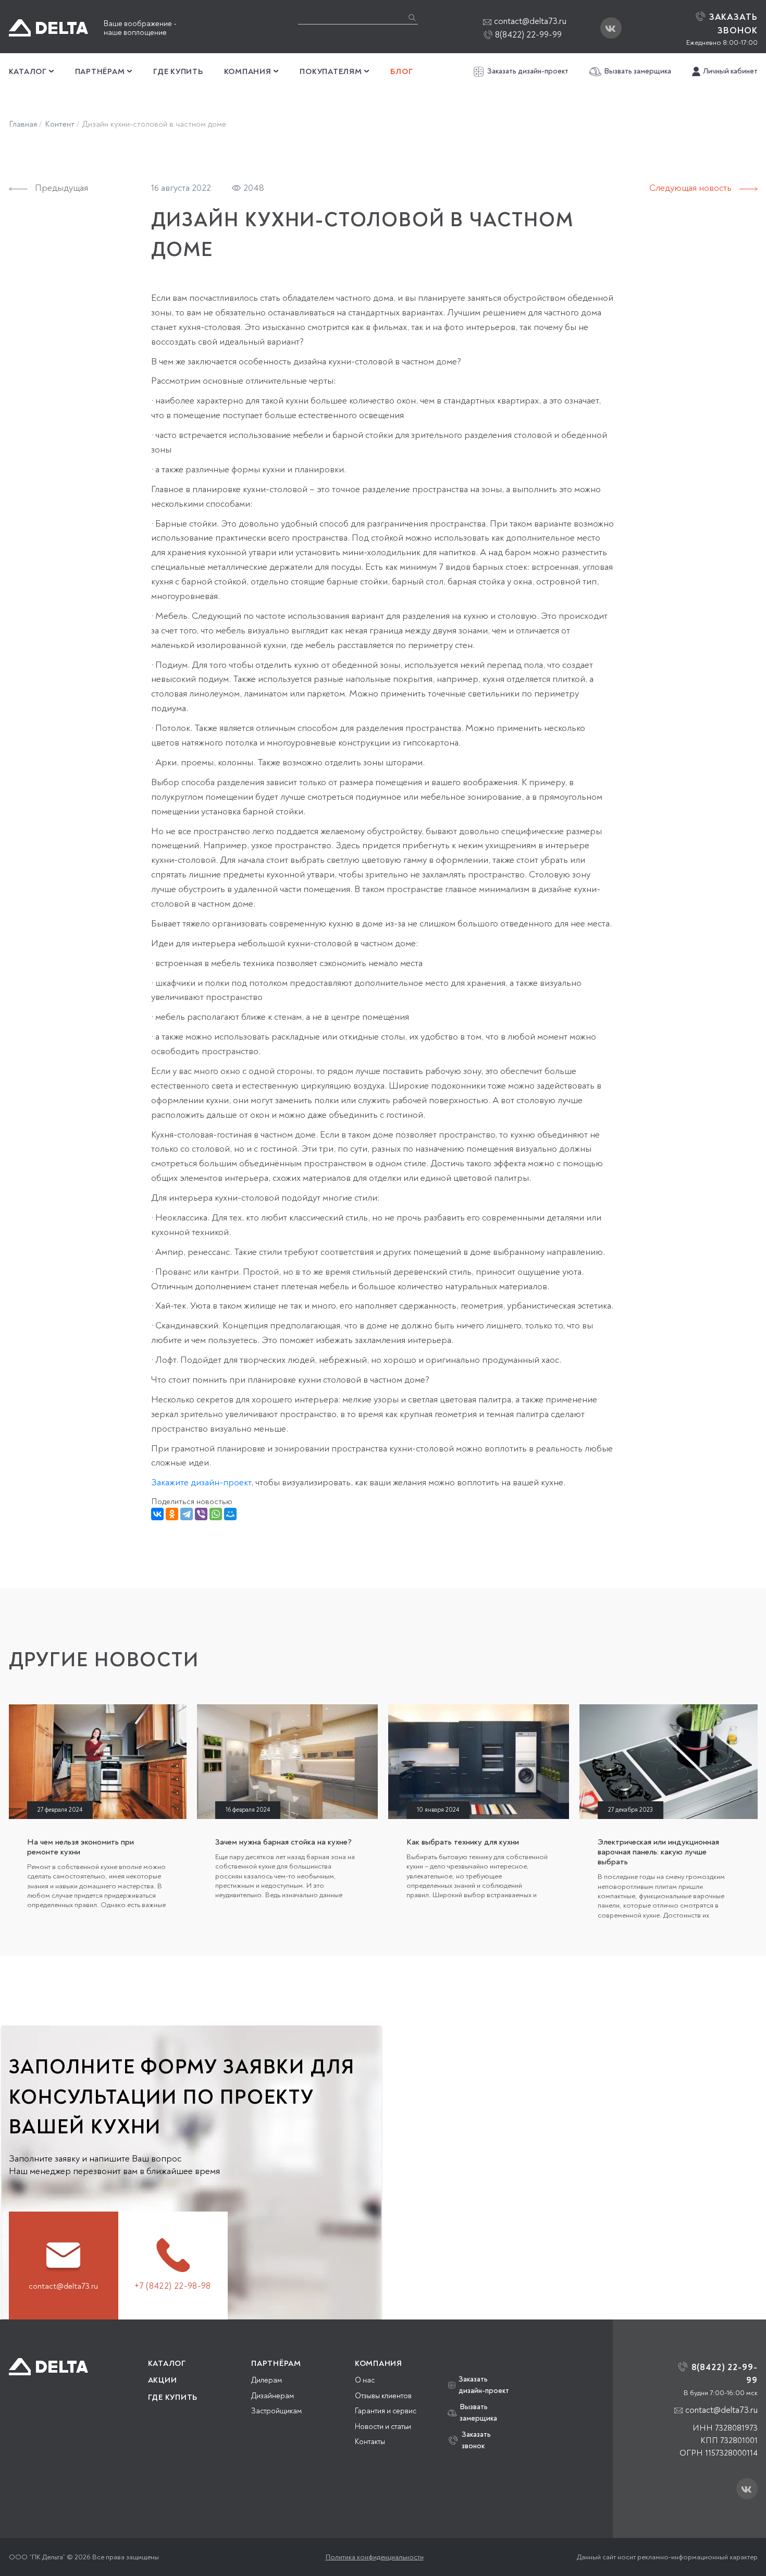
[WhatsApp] (216, 1514)
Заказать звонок (476, 2440)
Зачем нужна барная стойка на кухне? (283, 1842)
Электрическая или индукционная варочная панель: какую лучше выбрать (658, 1852)
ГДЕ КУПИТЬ (173, 2397)
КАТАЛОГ (167, 2364)
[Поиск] (412, 17)
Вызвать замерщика (638, 71)
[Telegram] (187, 1514)
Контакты (370, 2442)
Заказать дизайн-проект (528, 71)
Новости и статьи (383, 2427)
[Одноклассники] (172, 1514)
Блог (401, 72)
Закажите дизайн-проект (201, 1482)
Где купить (178, 72)
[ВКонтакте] (157, 1514)
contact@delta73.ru (530, 21)
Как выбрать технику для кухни (463, 1842)
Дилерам (267, 2380)
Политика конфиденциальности (375, 2557)
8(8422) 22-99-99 (527, 35)
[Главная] (48, 2367)
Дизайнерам (273, 2396)
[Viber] (201, 1514)
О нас (365, 2380)
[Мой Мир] (230, 1514)
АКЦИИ (163, 2380)
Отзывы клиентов (383, 2396)
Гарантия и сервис (386, 2411)
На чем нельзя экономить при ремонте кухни (81, 1847)
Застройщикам (276, 2411)
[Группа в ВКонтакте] (611, 28)
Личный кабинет (730, 71)
